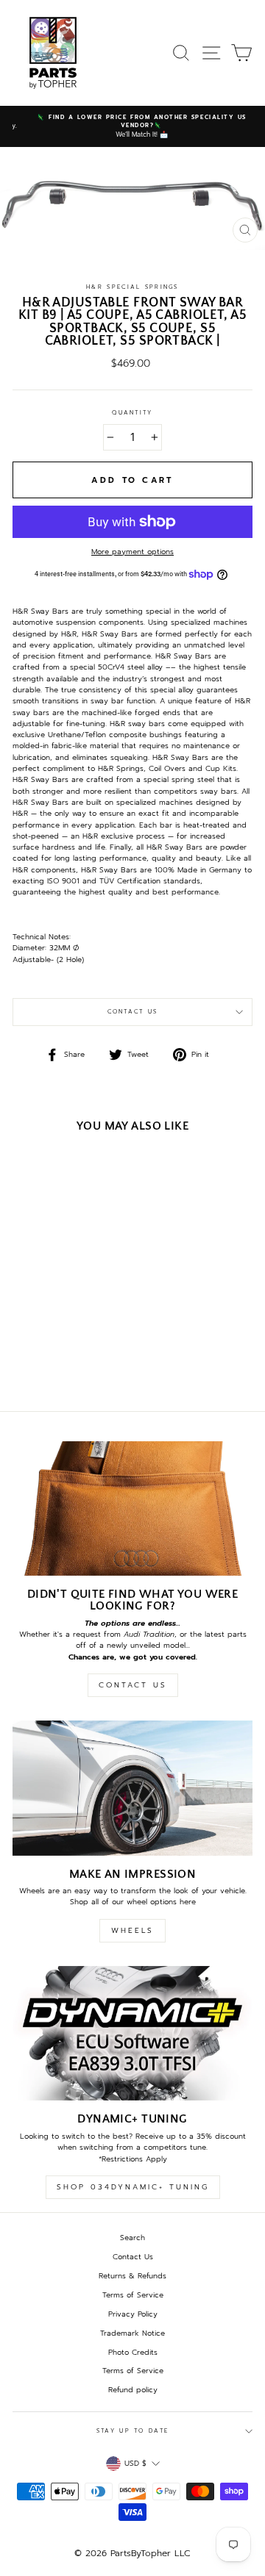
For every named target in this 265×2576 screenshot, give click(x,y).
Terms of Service (133, 2295)
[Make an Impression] (132, 1788)
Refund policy (133, 2390)
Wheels (132, 1930)
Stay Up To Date (132, 2431)
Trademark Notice (132, 2333)
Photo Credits (133, 2352)
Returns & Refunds (132, 2276)
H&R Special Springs (132, 287)
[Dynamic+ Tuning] (132, 2033)
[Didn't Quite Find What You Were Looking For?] (132, 1508)
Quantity (132, 413)
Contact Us (133, 1012)
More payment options (132, 552)
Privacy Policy (133, 2314)
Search (132, 2238)
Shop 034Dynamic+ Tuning (133, 2187)
